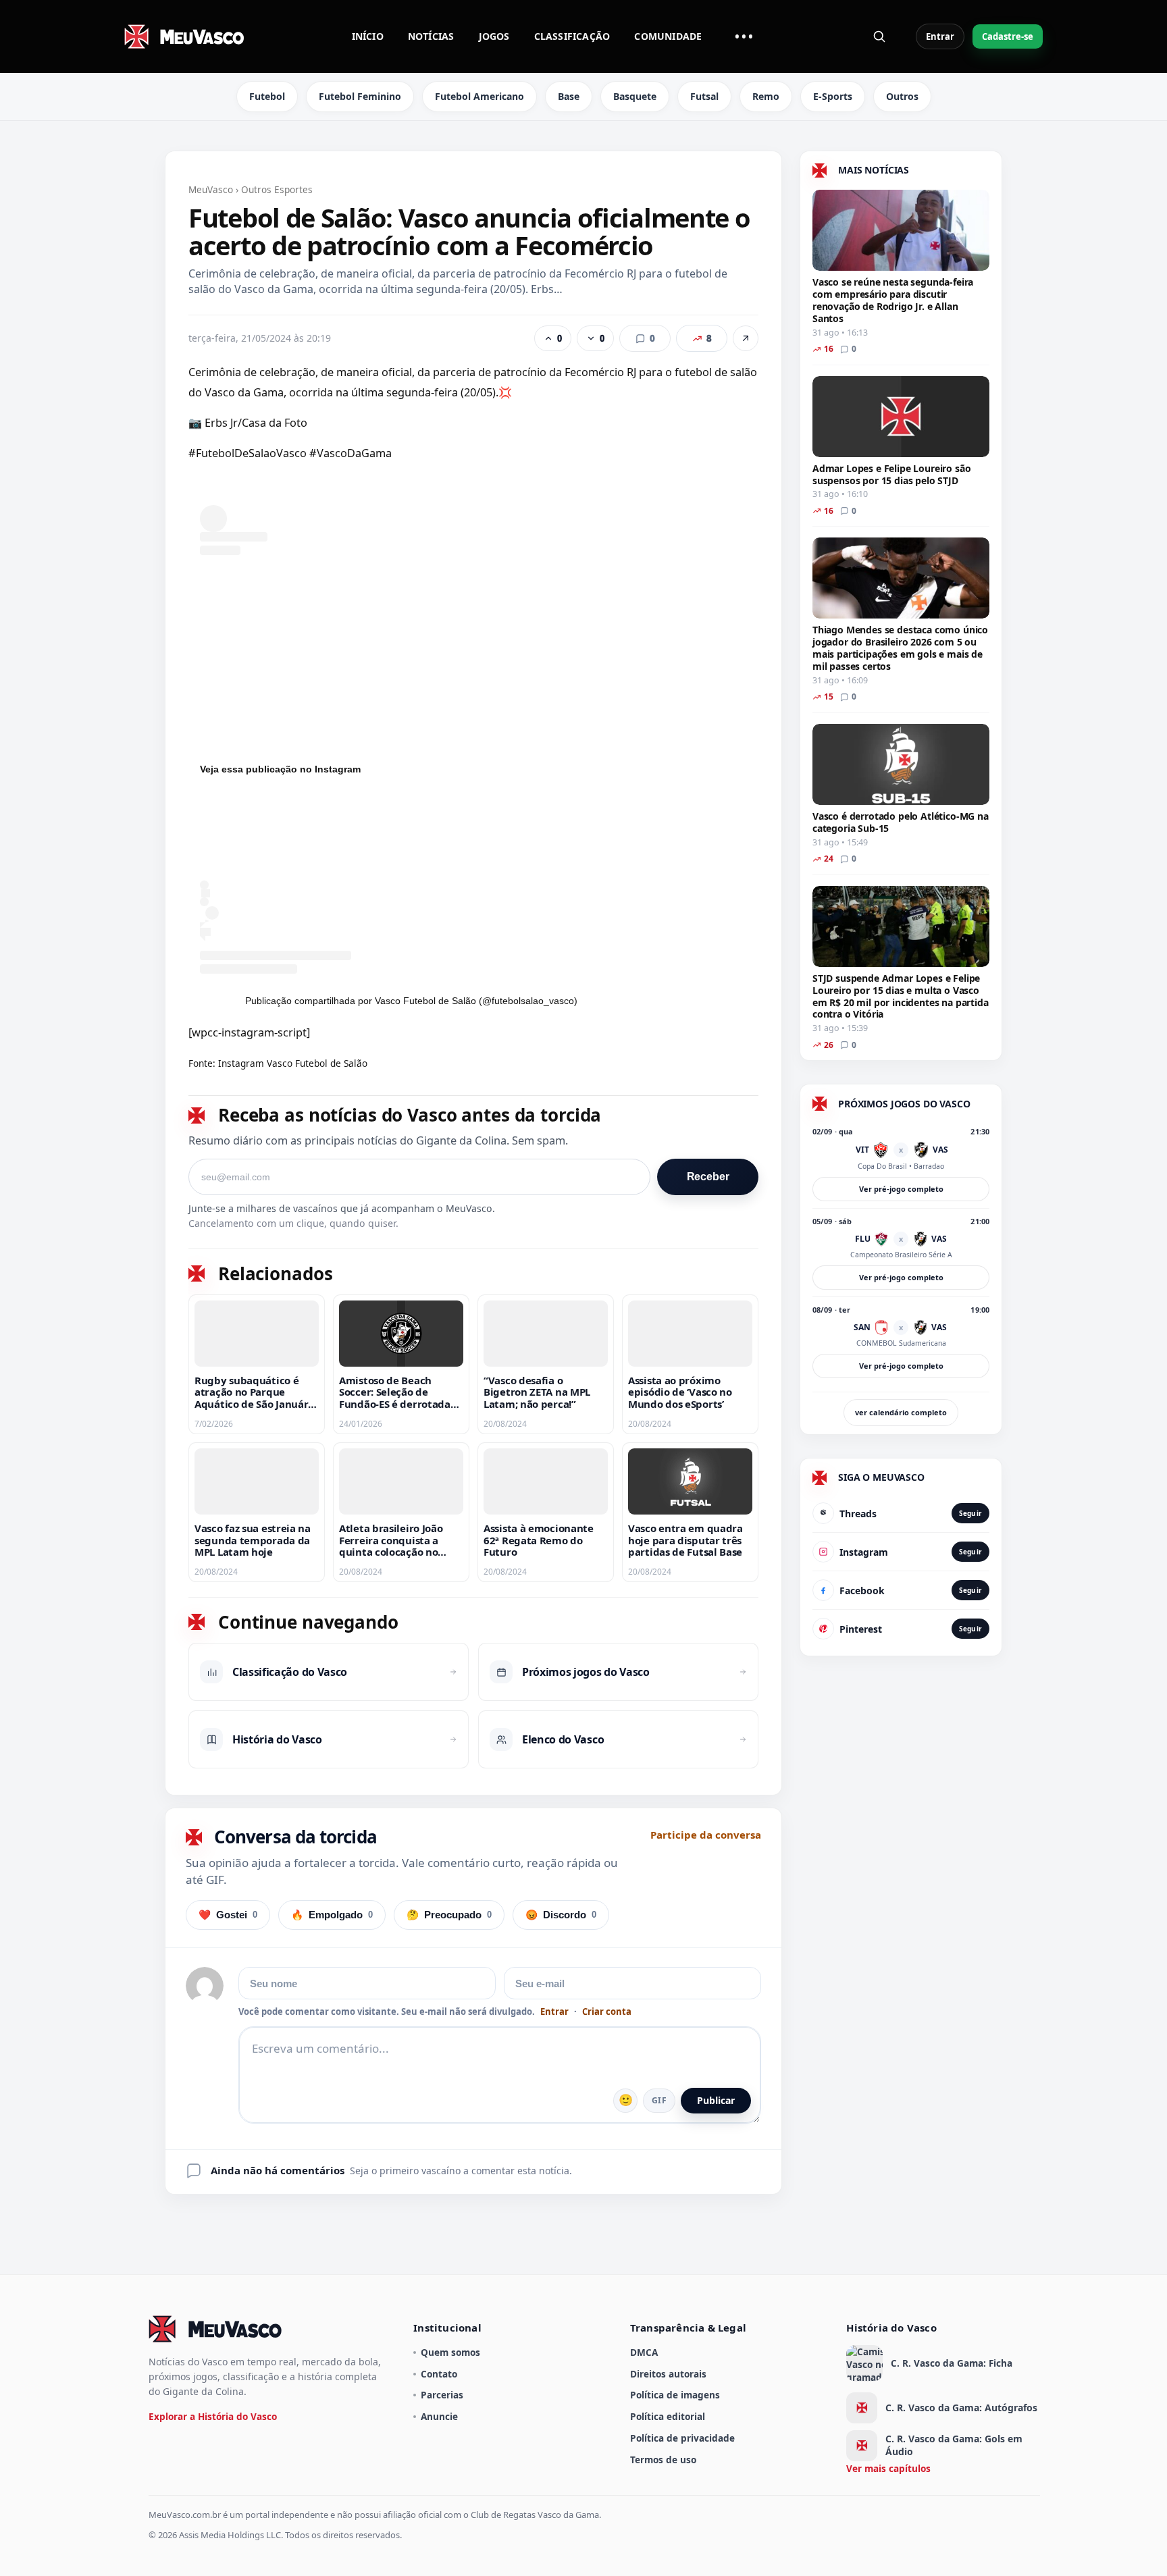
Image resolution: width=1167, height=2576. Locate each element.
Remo (766, 96)
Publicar (716, 2100)
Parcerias (442, 2395)
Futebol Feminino (360, 96)
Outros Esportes (277, 189)
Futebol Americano (479, 96)
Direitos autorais (668, 2374)
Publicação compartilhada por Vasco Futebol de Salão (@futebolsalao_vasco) (411, 1001)
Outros (902, 96)
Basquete (635, 96)
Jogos (494, 36)
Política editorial (668, 2416)
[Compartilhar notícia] (746, 338)
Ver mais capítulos (888, 2468)
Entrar (940, 36)
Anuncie (439, 2416)
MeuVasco (211, 189)
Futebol (267, 96)
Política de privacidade (682, 2438)
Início (368, 36)
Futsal (704, 96)
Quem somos (450, 2352)
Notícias (431, 36)
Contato (439, 2374)
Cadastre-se (1008, 36)
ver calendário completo (901, 1412)
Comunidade (668, 36)
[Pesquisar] (879, 36)
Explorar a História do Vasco (213, 2416)
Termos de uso (663, 2460)
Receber (708, 1177)
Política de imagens (675, 2395)
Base (569, 96)
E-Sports (833, 96)
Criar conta (607, 2012)
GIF (659, 2100)
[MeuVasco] (185, 36)
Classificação (572, 36)
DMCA (644, 2352)
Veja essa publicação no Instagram (280, 769)
